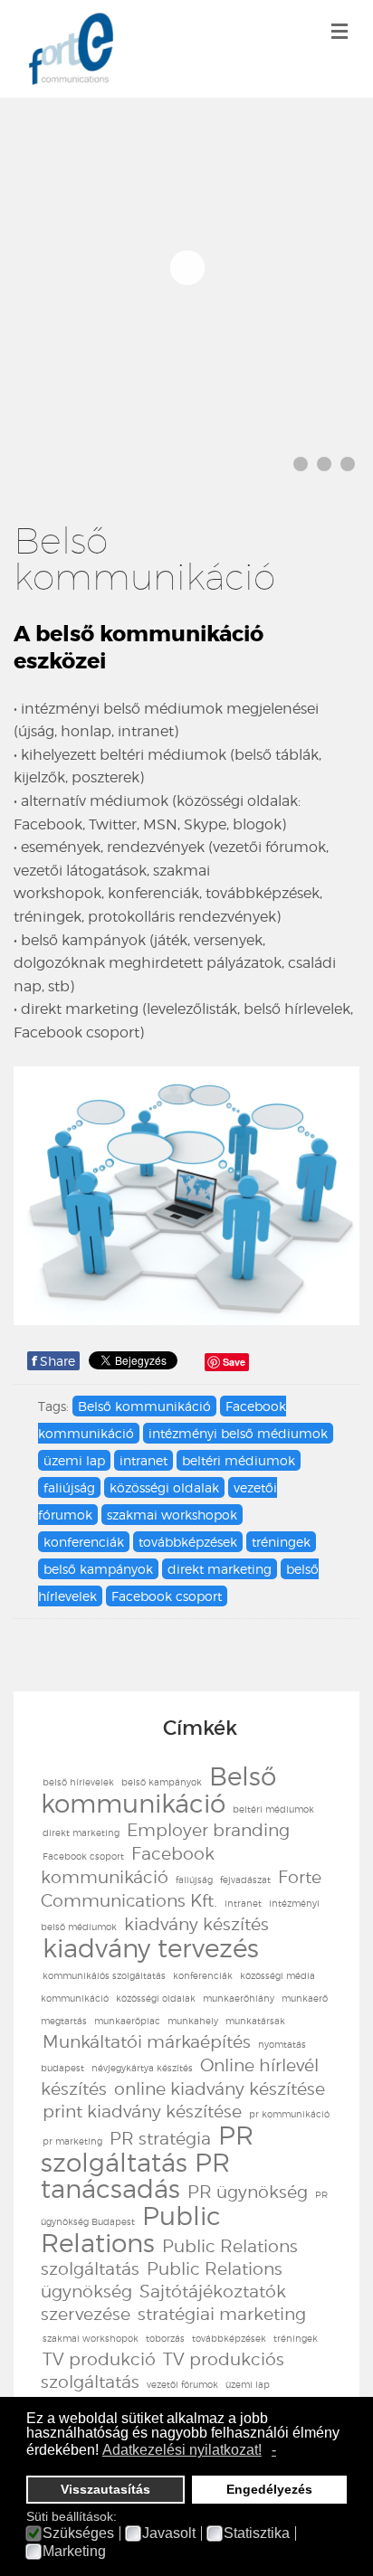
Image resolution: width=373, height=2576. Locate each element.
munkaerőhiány (239, 1998)
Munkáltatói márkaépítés (147, 2042)
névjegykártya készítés (142, 2068)
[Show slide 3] (348, 464)
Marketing (74, 2552)
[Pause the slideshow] (304, 267)
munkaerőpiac (127, 2021)
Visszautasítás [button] (105, 2489)
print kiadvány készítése (142, 2112)
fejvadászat (245, 1880)
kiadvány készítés (196, 1924)
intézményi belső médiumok (238, 1433)
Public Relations (131, 2230)
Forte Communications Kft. (181, 1889)
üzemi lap (74, 1460)
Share (53, 1361)
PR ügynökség (248, 2192)
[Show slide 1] (301, 464)
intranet (143, 1460)
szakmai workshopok (172, 1515)
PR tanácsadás (135, 2176)
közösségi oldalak (164, 1487)
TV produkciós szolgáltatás (163, 2371)
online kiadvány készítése (220, 2089)
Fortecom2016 (71, 49)
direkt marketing (220, 1569)
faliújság (69, 1487)
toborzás (165, 2338)
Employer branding (208, 1830)
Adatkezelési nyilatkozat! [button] (182, 2450)
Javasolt (169, 2533)
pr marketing (72, 2141)
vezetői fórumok (182, 2384)
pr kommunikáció (289, 2114)
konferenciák (84, 1542)
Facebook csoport (167, 1596)
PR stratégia (160, 2139)
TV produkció (99, 2359)
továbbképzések (188, 1542)
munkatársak (255, 2021)
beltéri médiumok (239, 1460)
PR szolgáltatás (147, 2149)
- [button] (274, 2450)
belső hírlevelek (78, 1782)
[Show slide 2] (324, 464)
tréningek (281, 1542)
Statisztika (257, 2533)
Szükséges (78, 2533)
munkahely (193, 2021)
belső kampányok (98, 1569)
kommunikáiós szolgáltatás (104, 1975)
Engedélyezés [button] (269, 2489)
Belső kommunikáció (144, 1406)
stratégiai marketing (222, 2314)
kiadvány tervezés (151, 1948)
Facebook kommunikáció (128, 1866)
